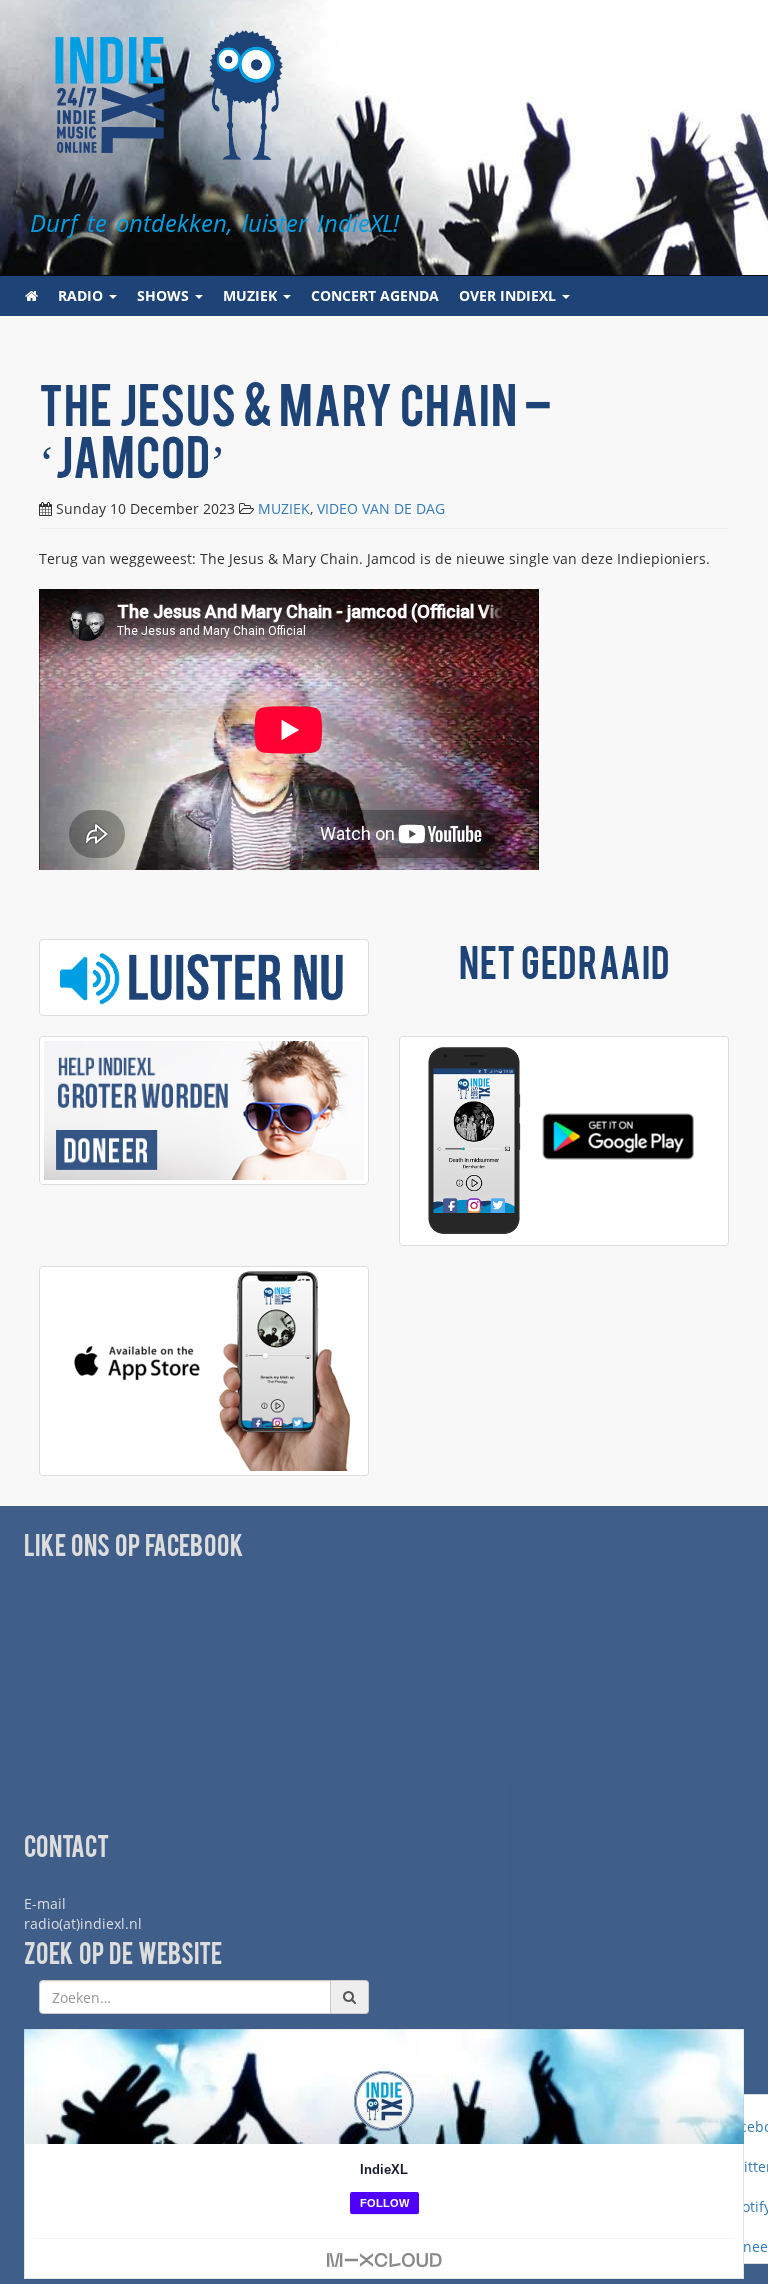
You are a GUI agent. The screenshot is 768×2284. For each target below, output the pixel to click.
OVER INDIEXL (509, 295)
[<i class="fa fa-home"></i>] (31, 296)
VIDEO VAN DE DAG (381, 508)
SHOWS (165, 295)
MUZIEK (252, 295)
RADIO (82, 295)
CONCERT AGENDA (375, 295)
